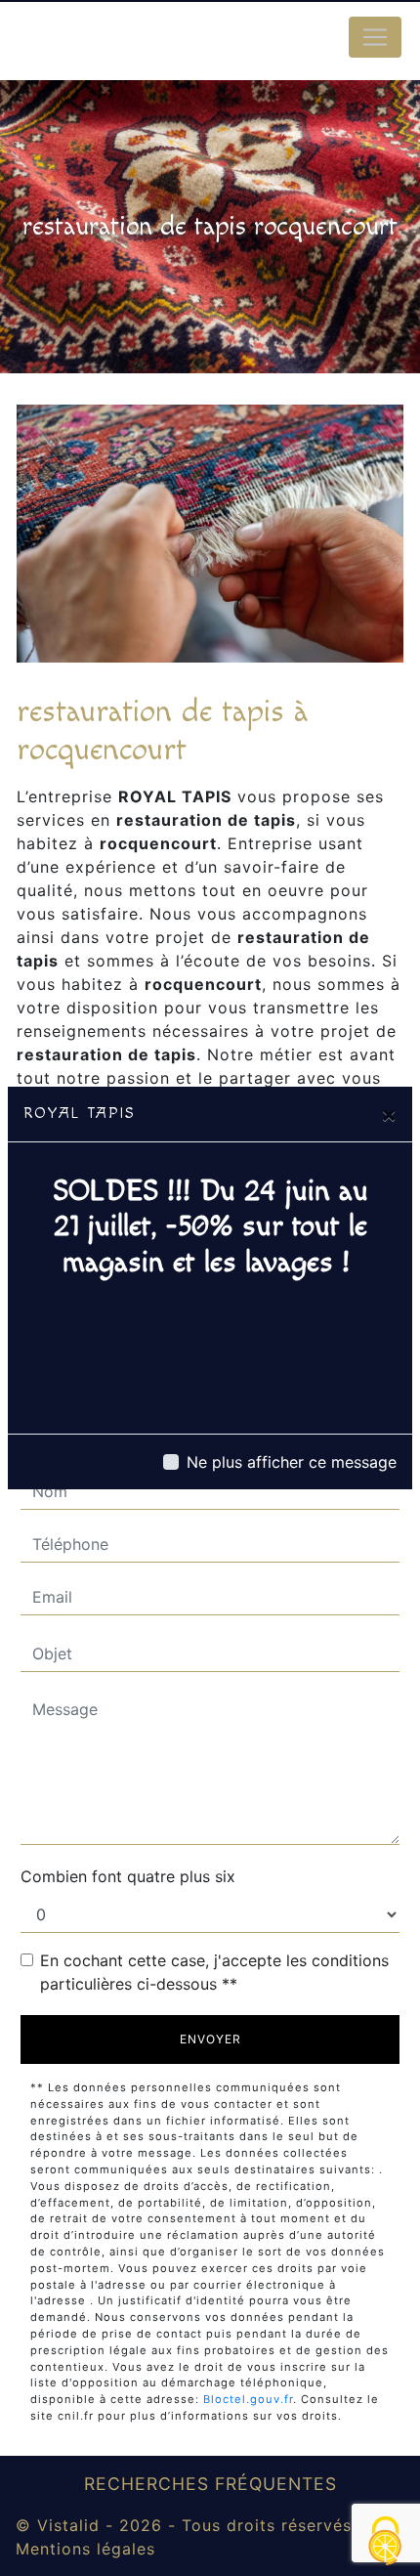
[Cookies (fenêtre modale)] (386, 2542)
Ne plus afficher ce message (292, 1462)
